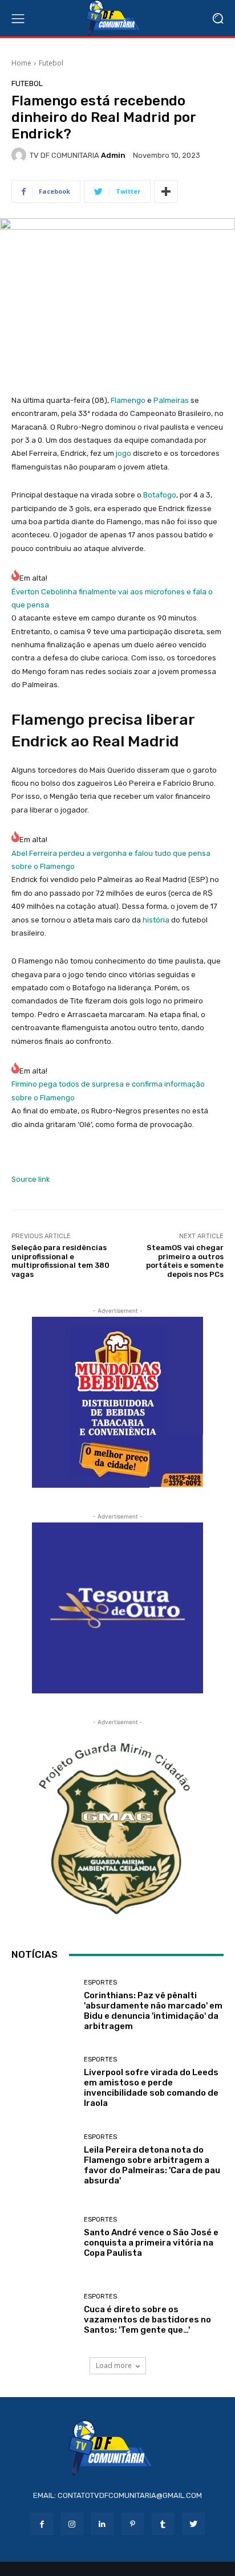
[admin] (21, 155)
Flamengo (128, 400)
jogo (123, 453)
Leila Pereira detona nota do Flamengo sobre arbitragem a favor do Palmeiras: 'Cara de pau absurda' (152, 2165)
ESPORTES (100, 1983)
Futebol (51, 63)
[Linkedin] (102, 2524)
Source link (31, 1179)
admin (113, 155)
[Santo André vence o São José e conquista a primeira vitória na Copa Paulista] (43, 2237)
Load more (114, 2365)
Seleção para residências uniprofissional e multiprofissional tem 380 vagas (60, 1261)
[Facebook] (41, 2524)
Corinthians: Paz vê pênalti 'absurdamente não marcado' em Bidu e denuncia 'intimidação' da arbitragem (153, 2011)
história (156, 920)
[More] (166, 191)
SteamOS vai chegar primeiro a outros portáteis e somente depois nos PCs (185, 1261)
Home (21, 63)
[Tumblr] (163, 2524)
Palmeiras (171, 400)
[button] (218, 19)
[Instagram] (72, 2524)
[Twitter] (193, 2524)
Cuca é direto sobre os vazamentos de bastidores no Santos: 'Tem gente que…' (147, 2320)
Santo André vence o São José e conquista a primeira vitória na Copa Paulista (151, 2243)
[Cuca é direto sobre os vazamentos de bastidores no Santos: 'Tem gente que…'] (43, 2314)
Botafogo (160, 495)
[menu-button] (18, 18)
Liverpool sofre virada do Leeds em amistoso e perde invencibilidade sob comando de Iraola (151, 2088)
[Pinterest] (133, 2524)
